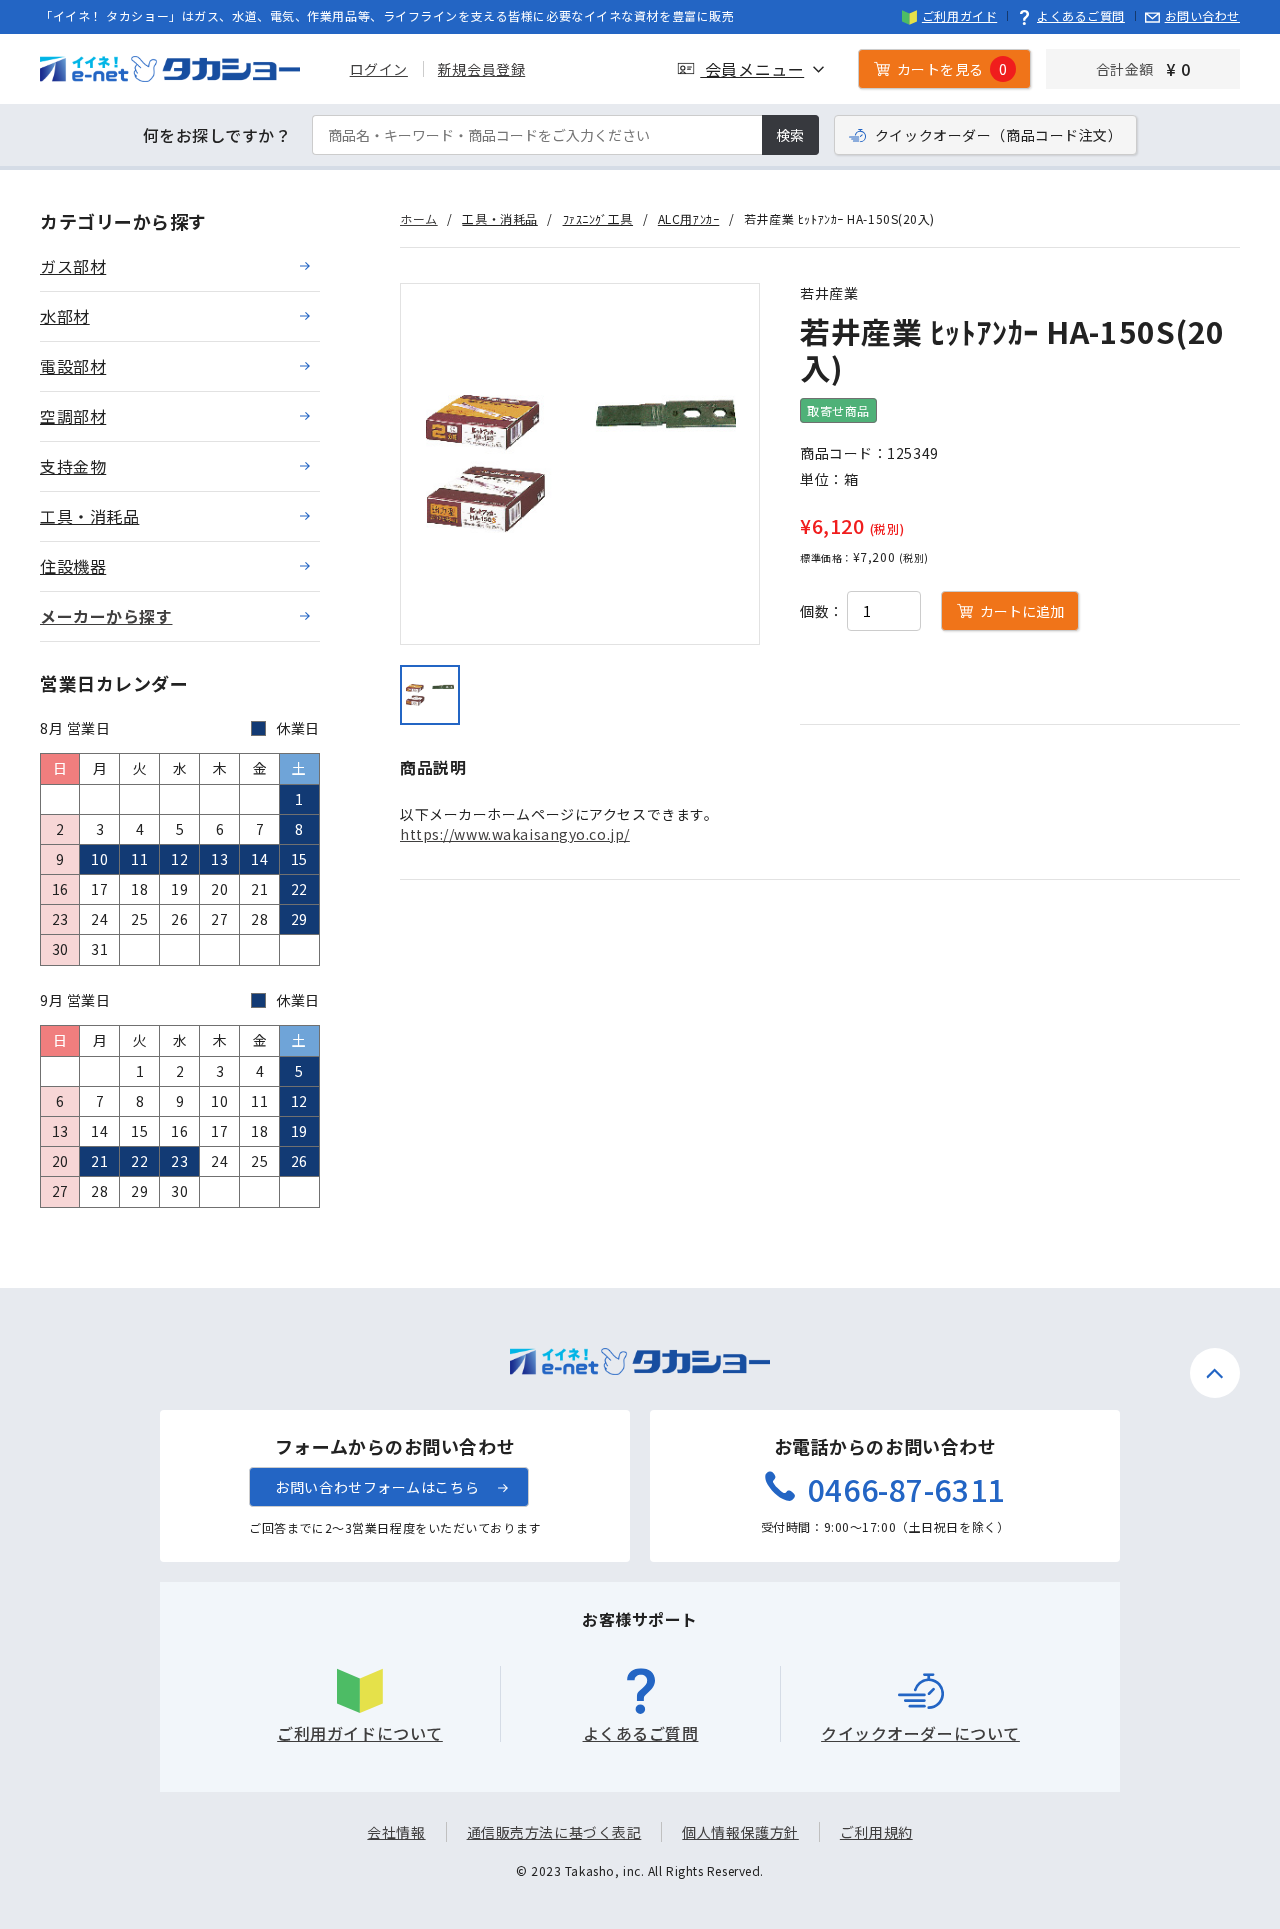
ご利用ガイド (959, 15)
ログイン (379, 69)
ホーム (419, 218)
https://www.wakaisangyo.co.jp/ (515, 834)
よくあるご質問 (1081, 15)
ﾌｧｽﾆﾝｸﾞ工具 (598, 218)
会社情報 (396, 1832)
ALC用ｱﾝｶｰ (688, 218)
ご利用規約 (876, 1832)
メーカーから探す (106, 616)
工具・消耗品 (499, 218)
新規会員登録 (481, 69)
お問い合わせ (1202, 15)
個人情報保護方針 (740, 1832)
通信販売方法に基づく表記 (554, 1832)
